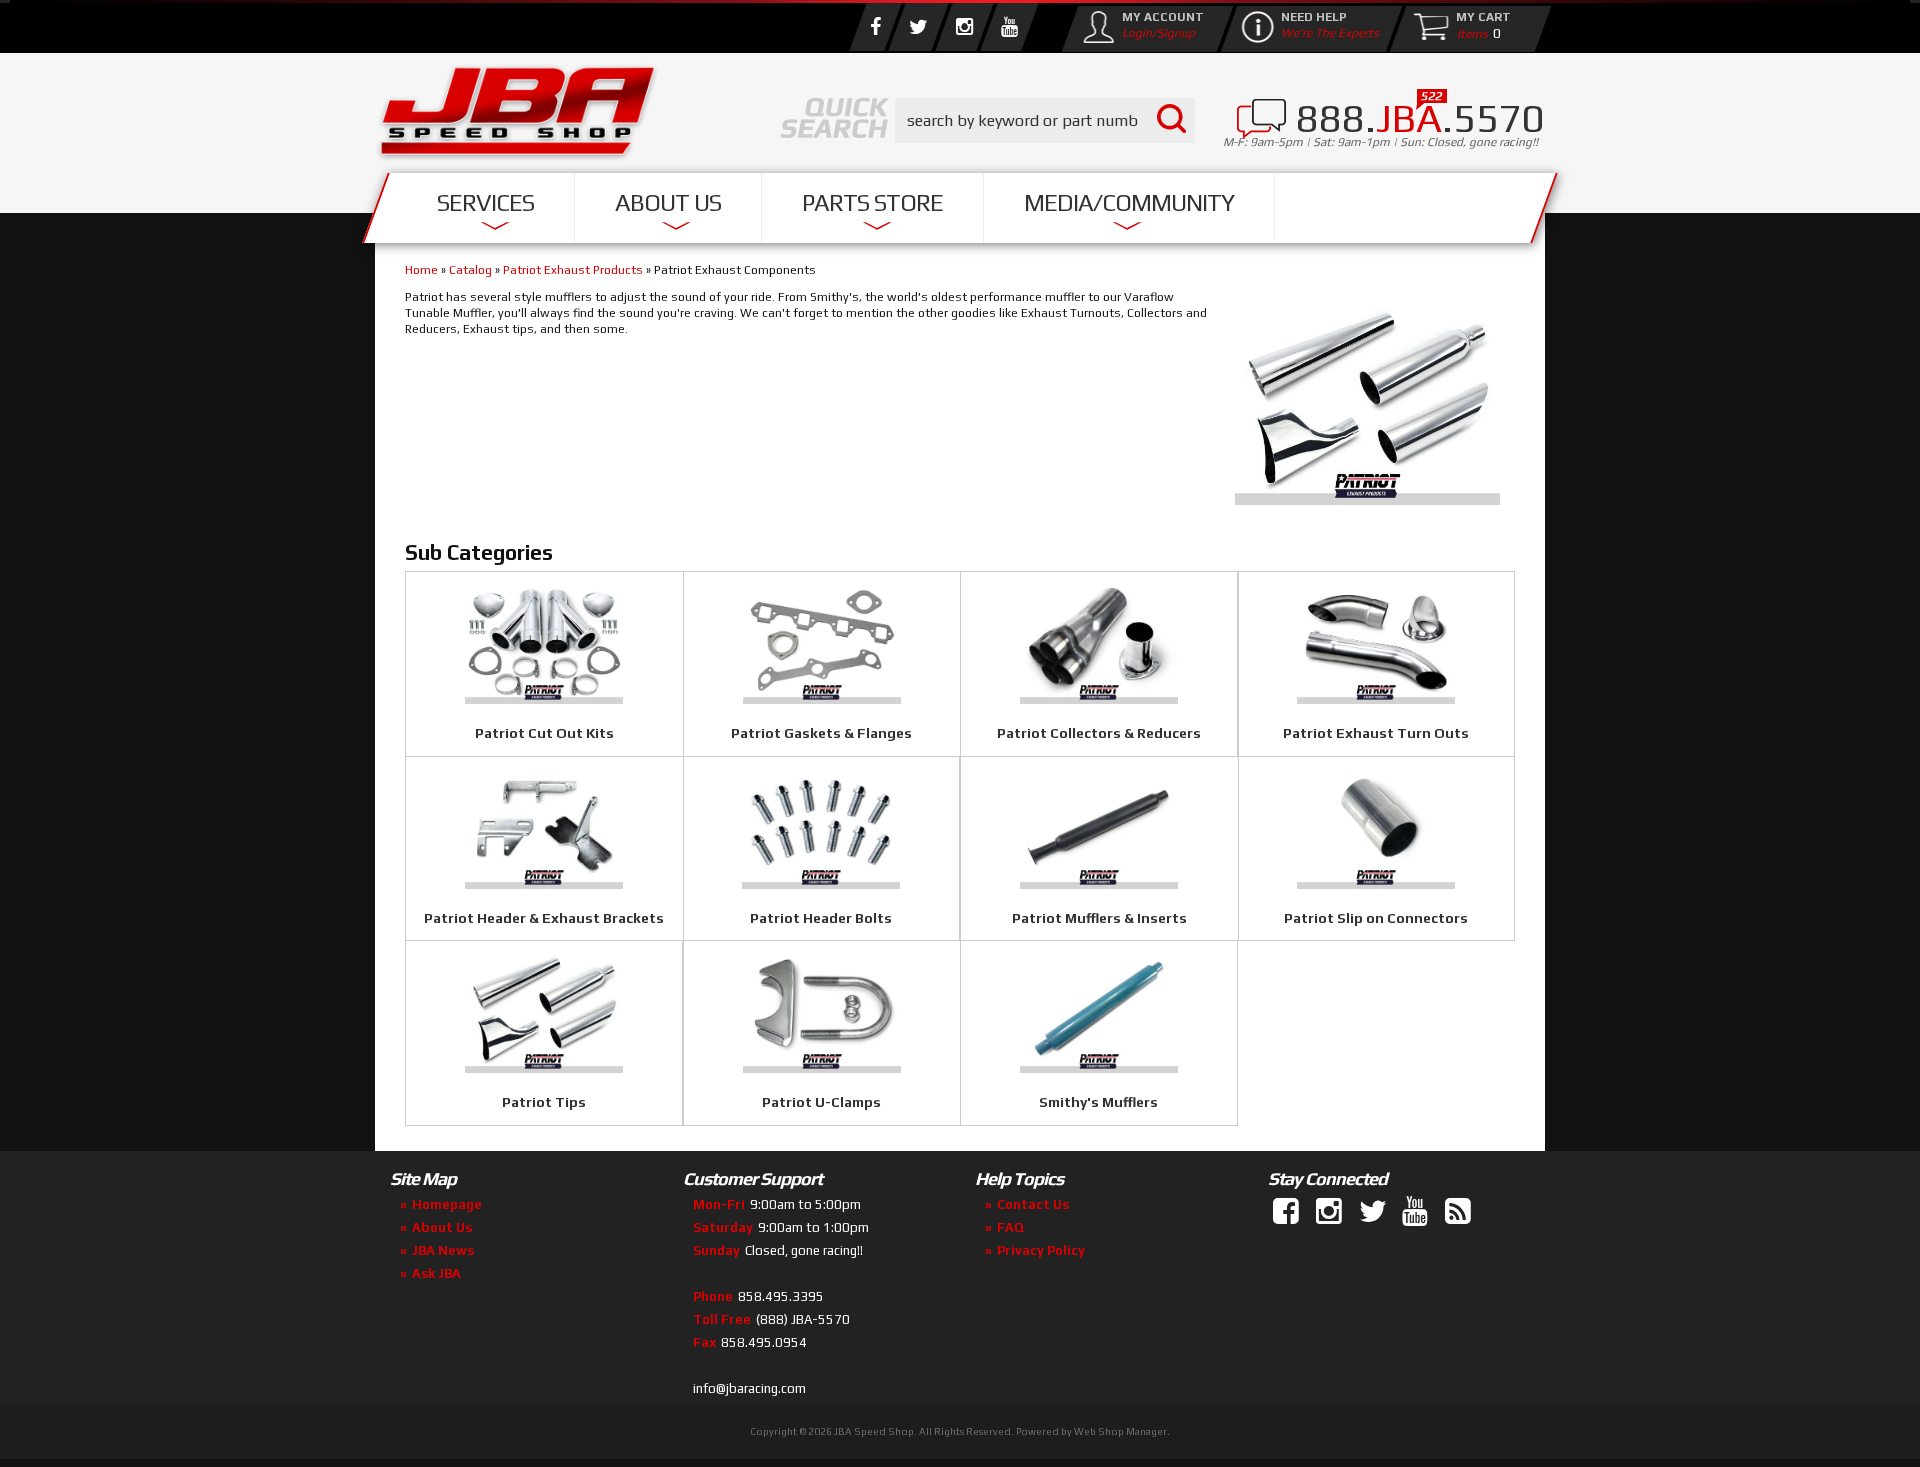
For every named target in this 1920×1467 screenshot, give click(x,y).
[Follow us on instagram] (964, 27)
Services (485, 202)
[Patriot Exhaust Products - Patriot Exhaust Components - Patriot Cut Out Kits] (544, 699)
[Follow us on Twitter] (918, 27)
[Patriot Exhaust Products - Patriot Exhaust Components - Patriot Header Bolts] (822, 884)
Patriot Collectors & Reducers (1099, 733)
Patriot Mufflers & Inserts (1099, 918)
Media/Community (1129, 202)
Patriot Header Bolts (821, 918)
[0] (1468, 33)
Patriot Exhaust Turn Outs (1376, 733)
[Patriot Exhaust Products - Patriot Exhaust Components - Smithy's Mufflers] (1099, 1068)
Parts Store (872, 202)
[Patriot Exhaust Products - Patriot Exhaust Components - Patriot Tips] (544, 1068)
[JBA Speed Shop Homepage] (518, 116)
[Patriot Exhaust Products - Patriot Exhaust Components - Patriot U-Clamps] (822, 1068)
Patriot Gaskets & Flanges (821, 733)
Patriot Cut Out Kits (544, 733)
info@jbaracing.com (749, 1388)
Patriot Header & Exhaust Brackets (544, 918)
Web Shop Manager (1120, 1431)
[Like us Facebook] (875, 27)
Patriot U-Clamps (821, 1102)
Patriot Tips (544, 1102)
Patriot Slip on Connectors (1376, 918)
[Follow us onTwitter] (1374, 1212)
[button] (1045, 120)
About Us (668, 202)
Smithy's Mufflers (1098, 1102)
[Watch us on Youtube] (1009, 27)
